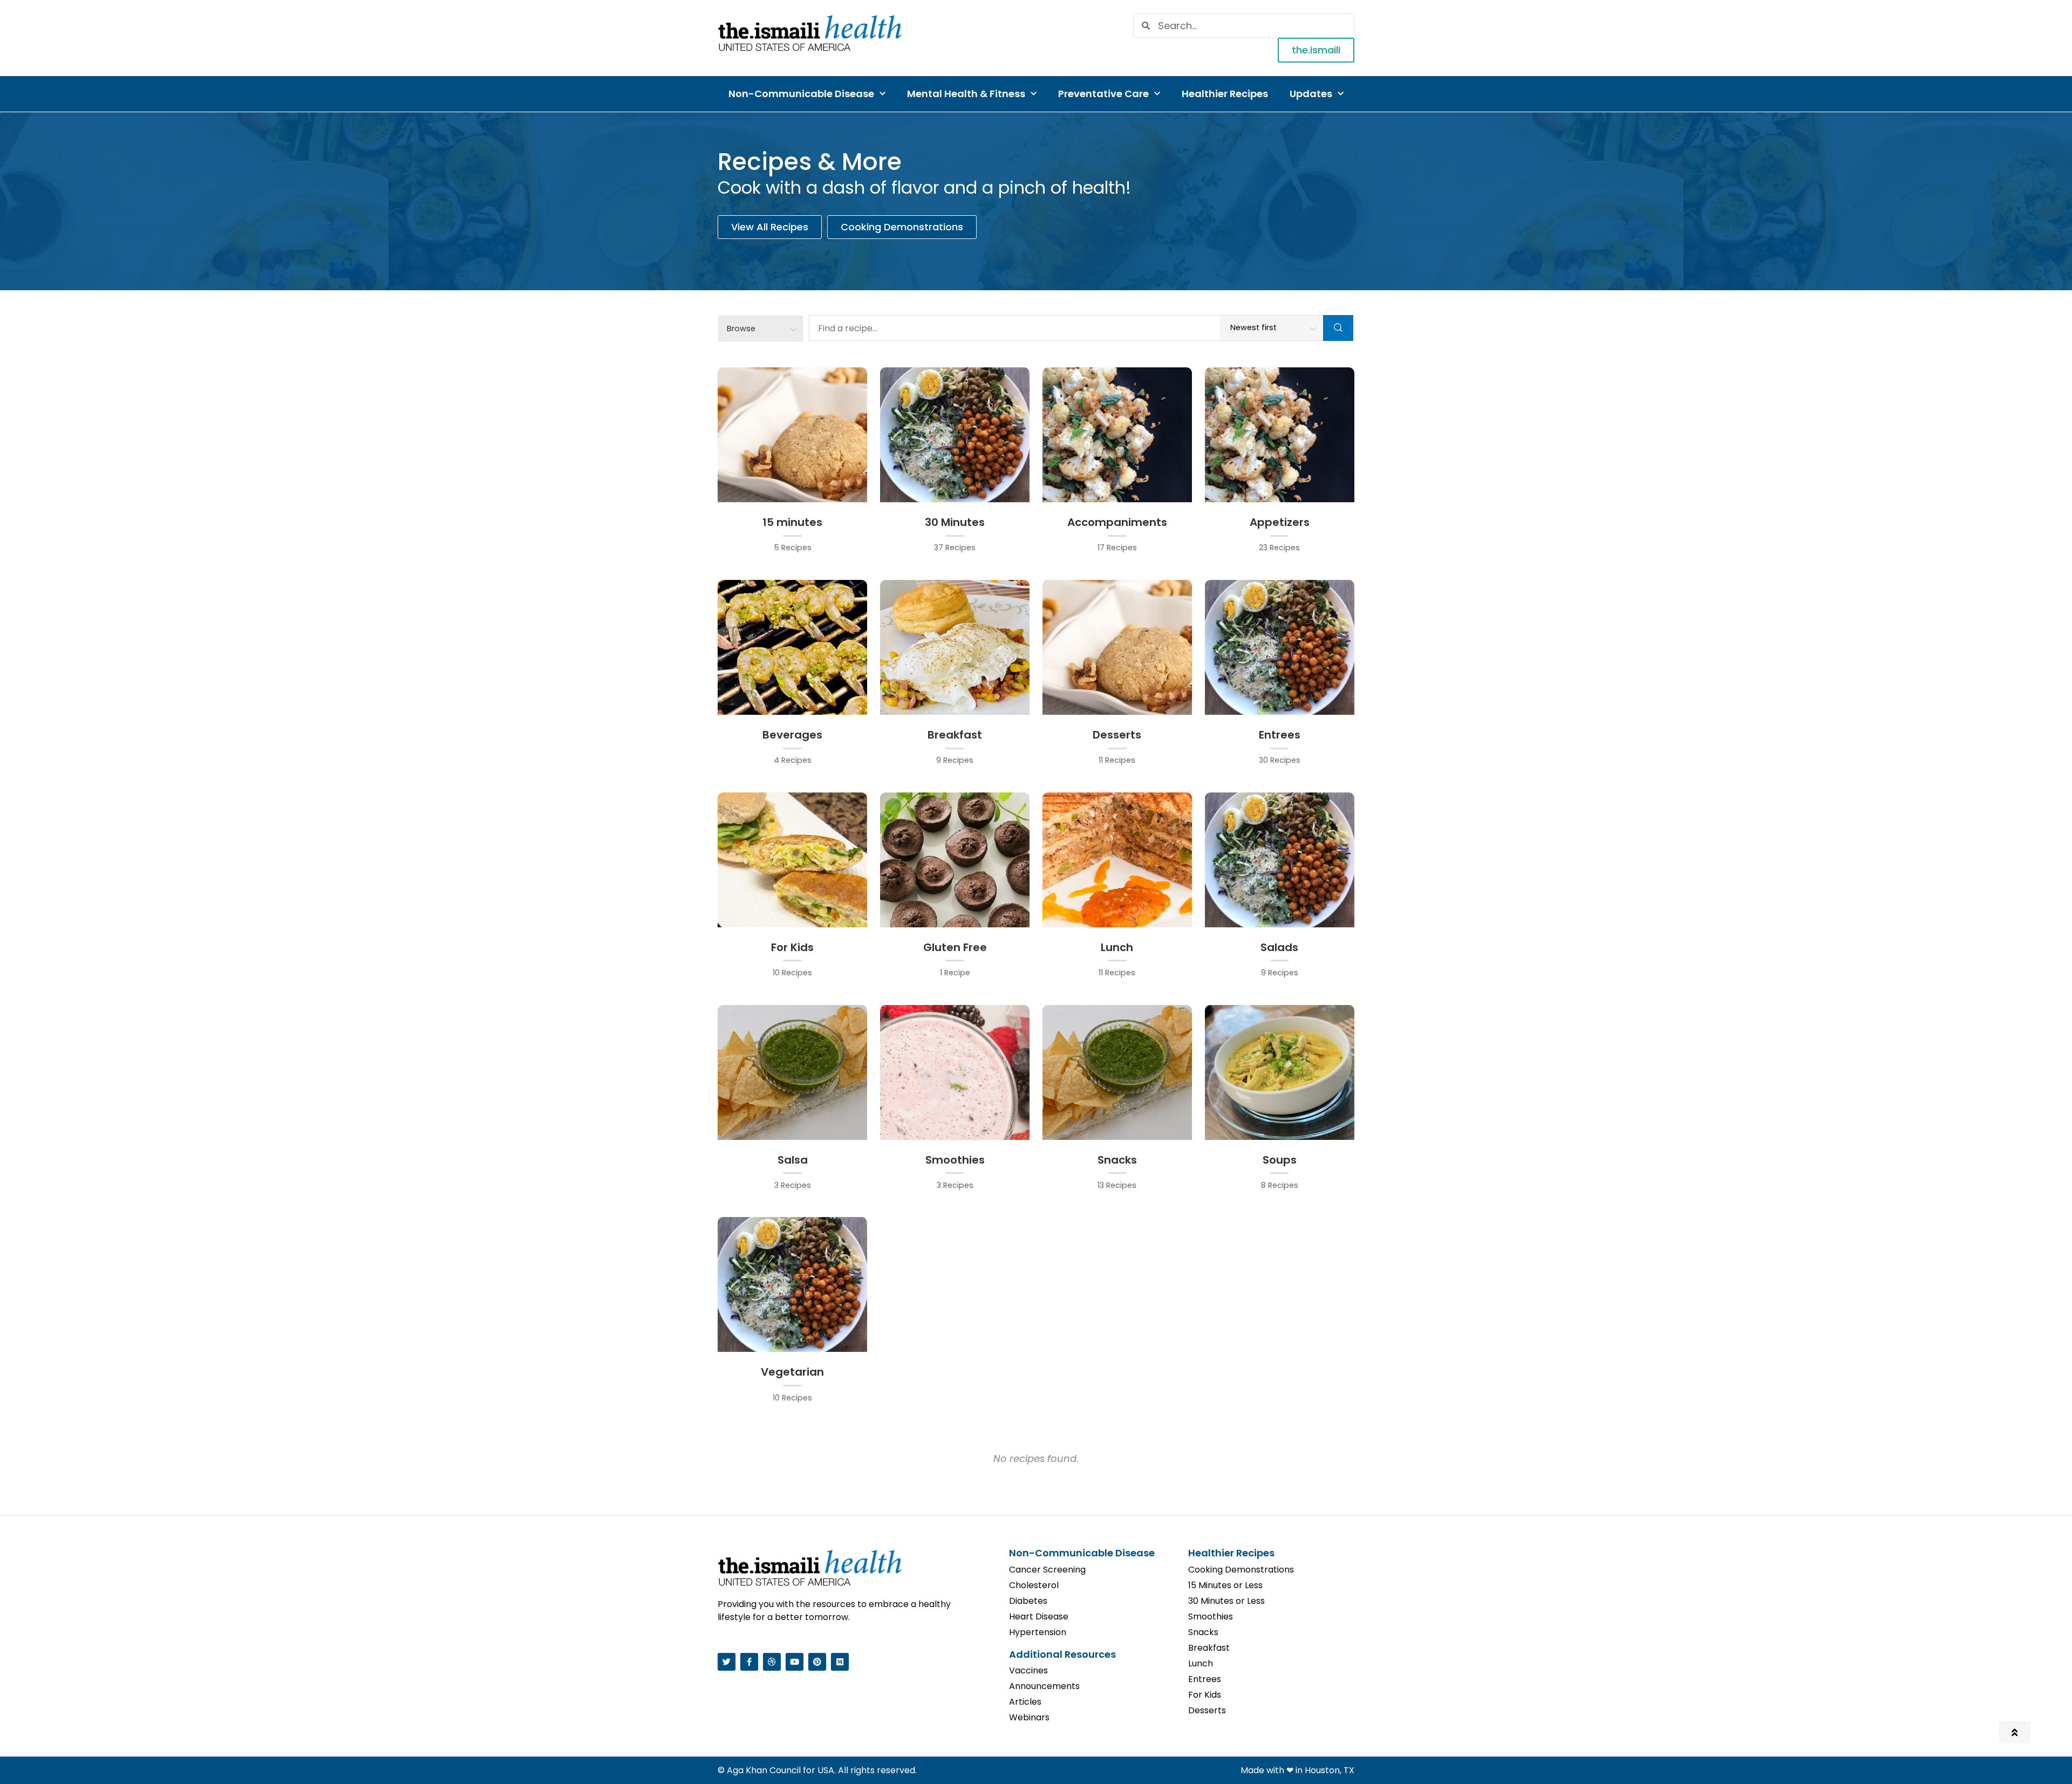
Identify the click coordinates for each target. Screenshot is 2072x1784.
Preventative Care (1103, 94)
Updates (1311, 94)
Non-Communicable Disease (801, 94)
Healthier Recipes (1225, 94)
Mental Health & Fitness (966, 94)
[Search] (1338, 328)
